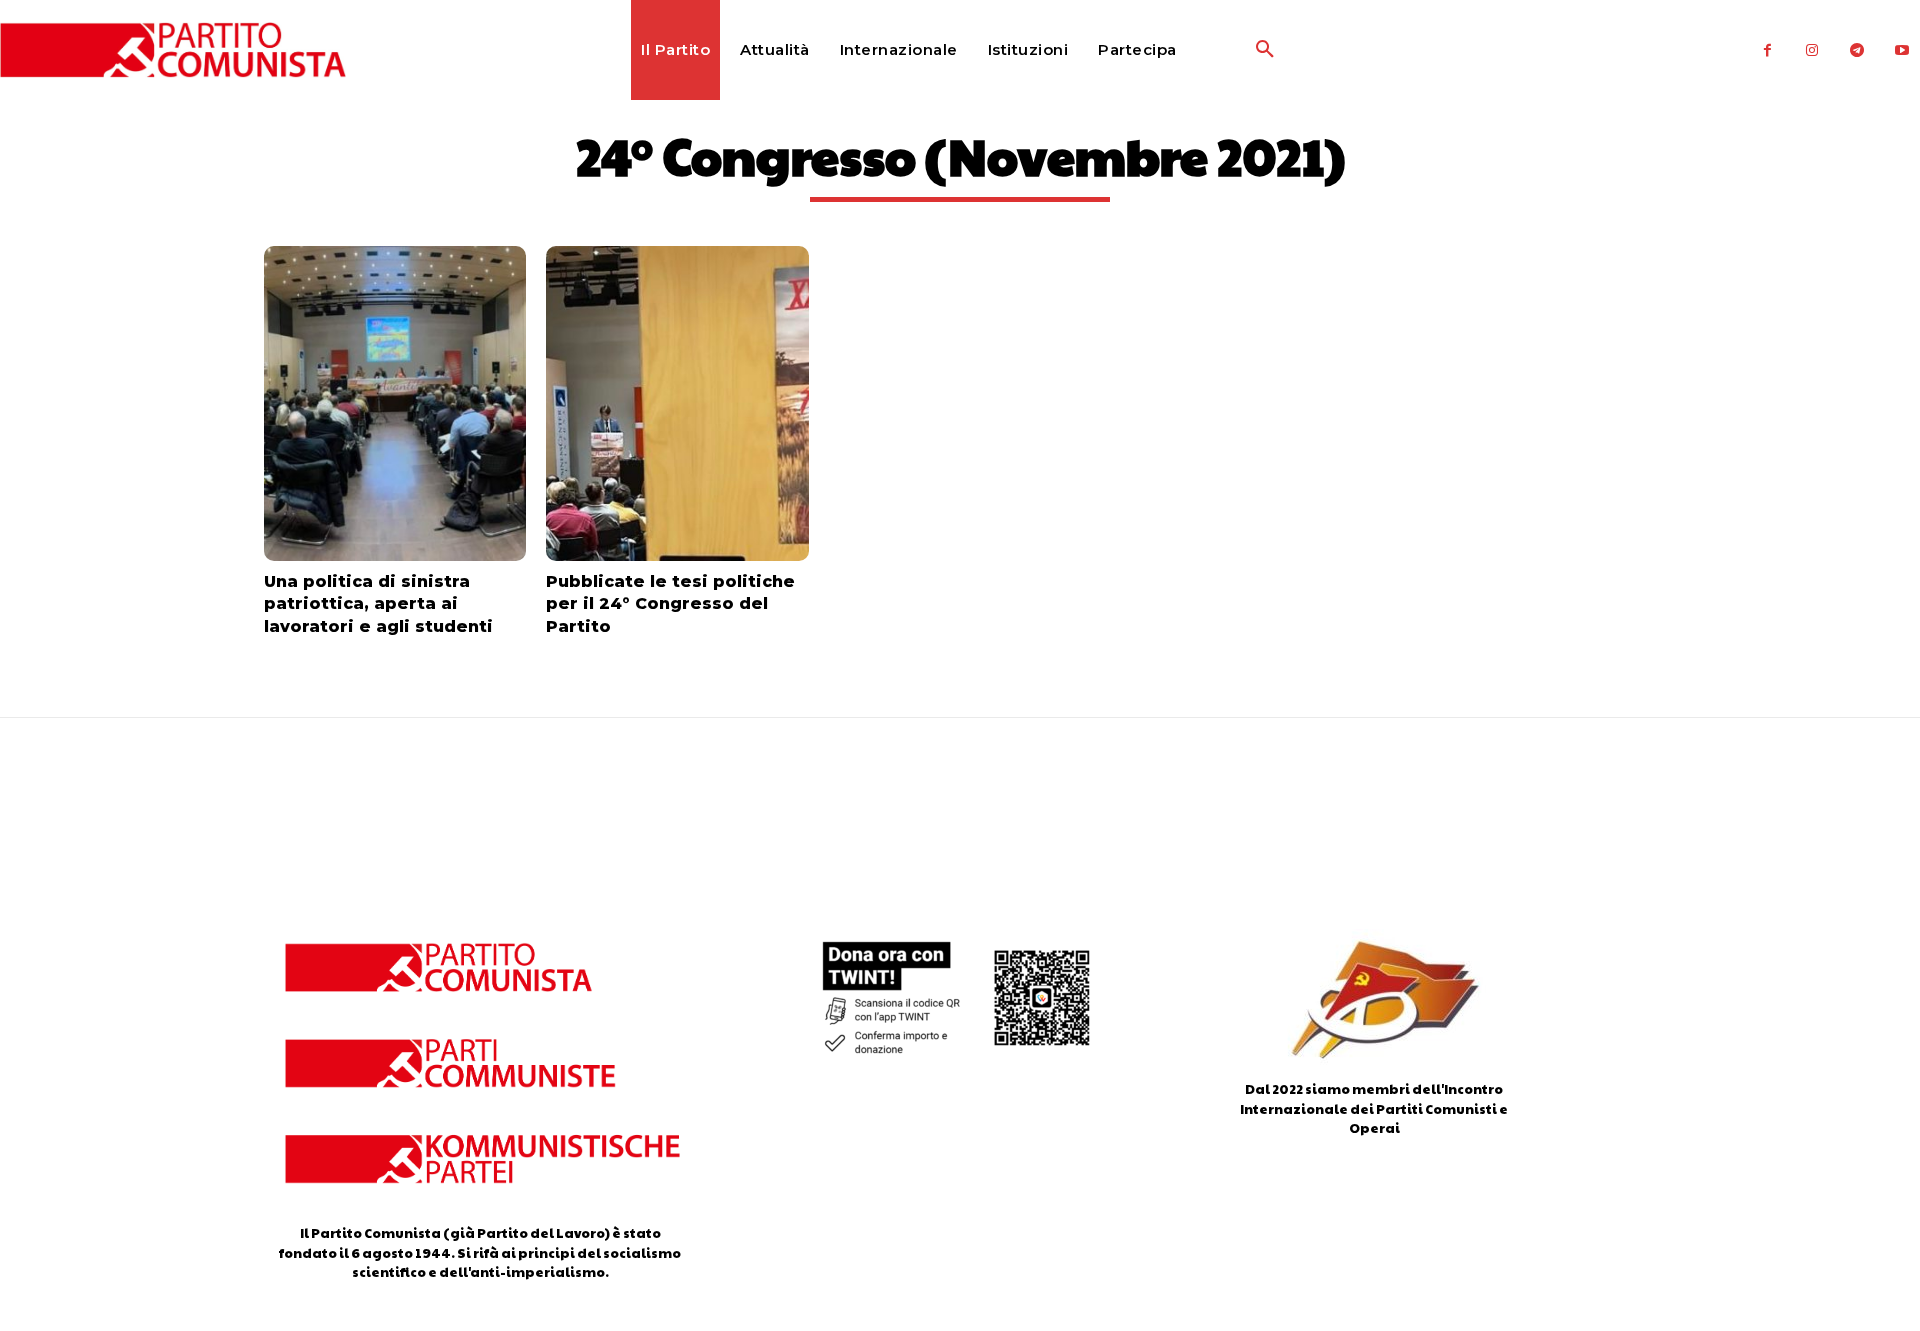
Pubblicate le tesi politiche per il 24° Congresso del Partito (670, 604)
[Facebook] (1767, 50)
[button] (1217, 50)
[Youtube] (1902, 50)
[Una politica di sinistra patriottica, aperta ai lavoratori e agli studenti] (395, 403)
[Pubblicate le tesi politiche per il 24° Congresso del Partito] (677, 403)
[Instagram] (1812, 50)
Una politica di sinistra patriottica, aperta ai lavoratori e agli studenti (378, 604)
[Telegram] (1857, 50)
